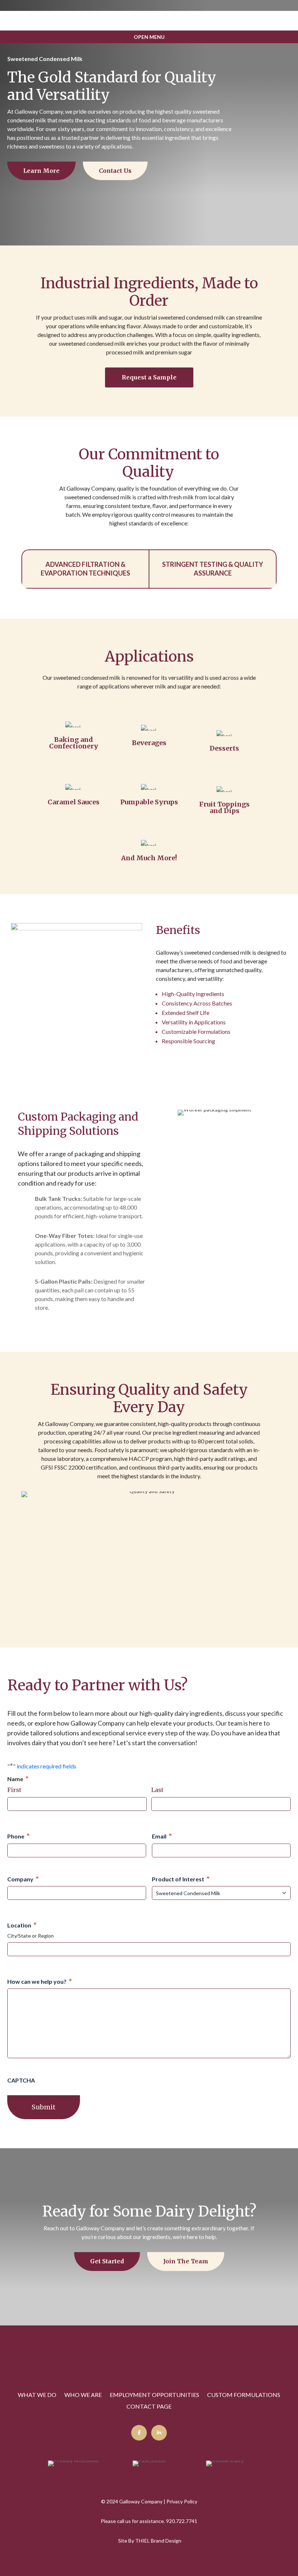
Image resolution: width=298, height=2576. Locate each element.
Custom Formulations (244, 2395)
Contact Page (149, 2407)
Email (162, 1836)
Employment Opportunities (154, 2395)
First (14, 1790)
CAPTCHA (21, 2080)
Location (22, 1925)
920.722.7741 (182, 2521)
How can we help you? (40, 1981)
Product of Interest (181, 1879)
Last (157, 1790)
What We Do (37, 2395)
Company (23, 1879)
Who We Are (83, 2395)
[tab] (85, 569)
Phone (19, 1836)
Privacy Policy (182, 2501)
